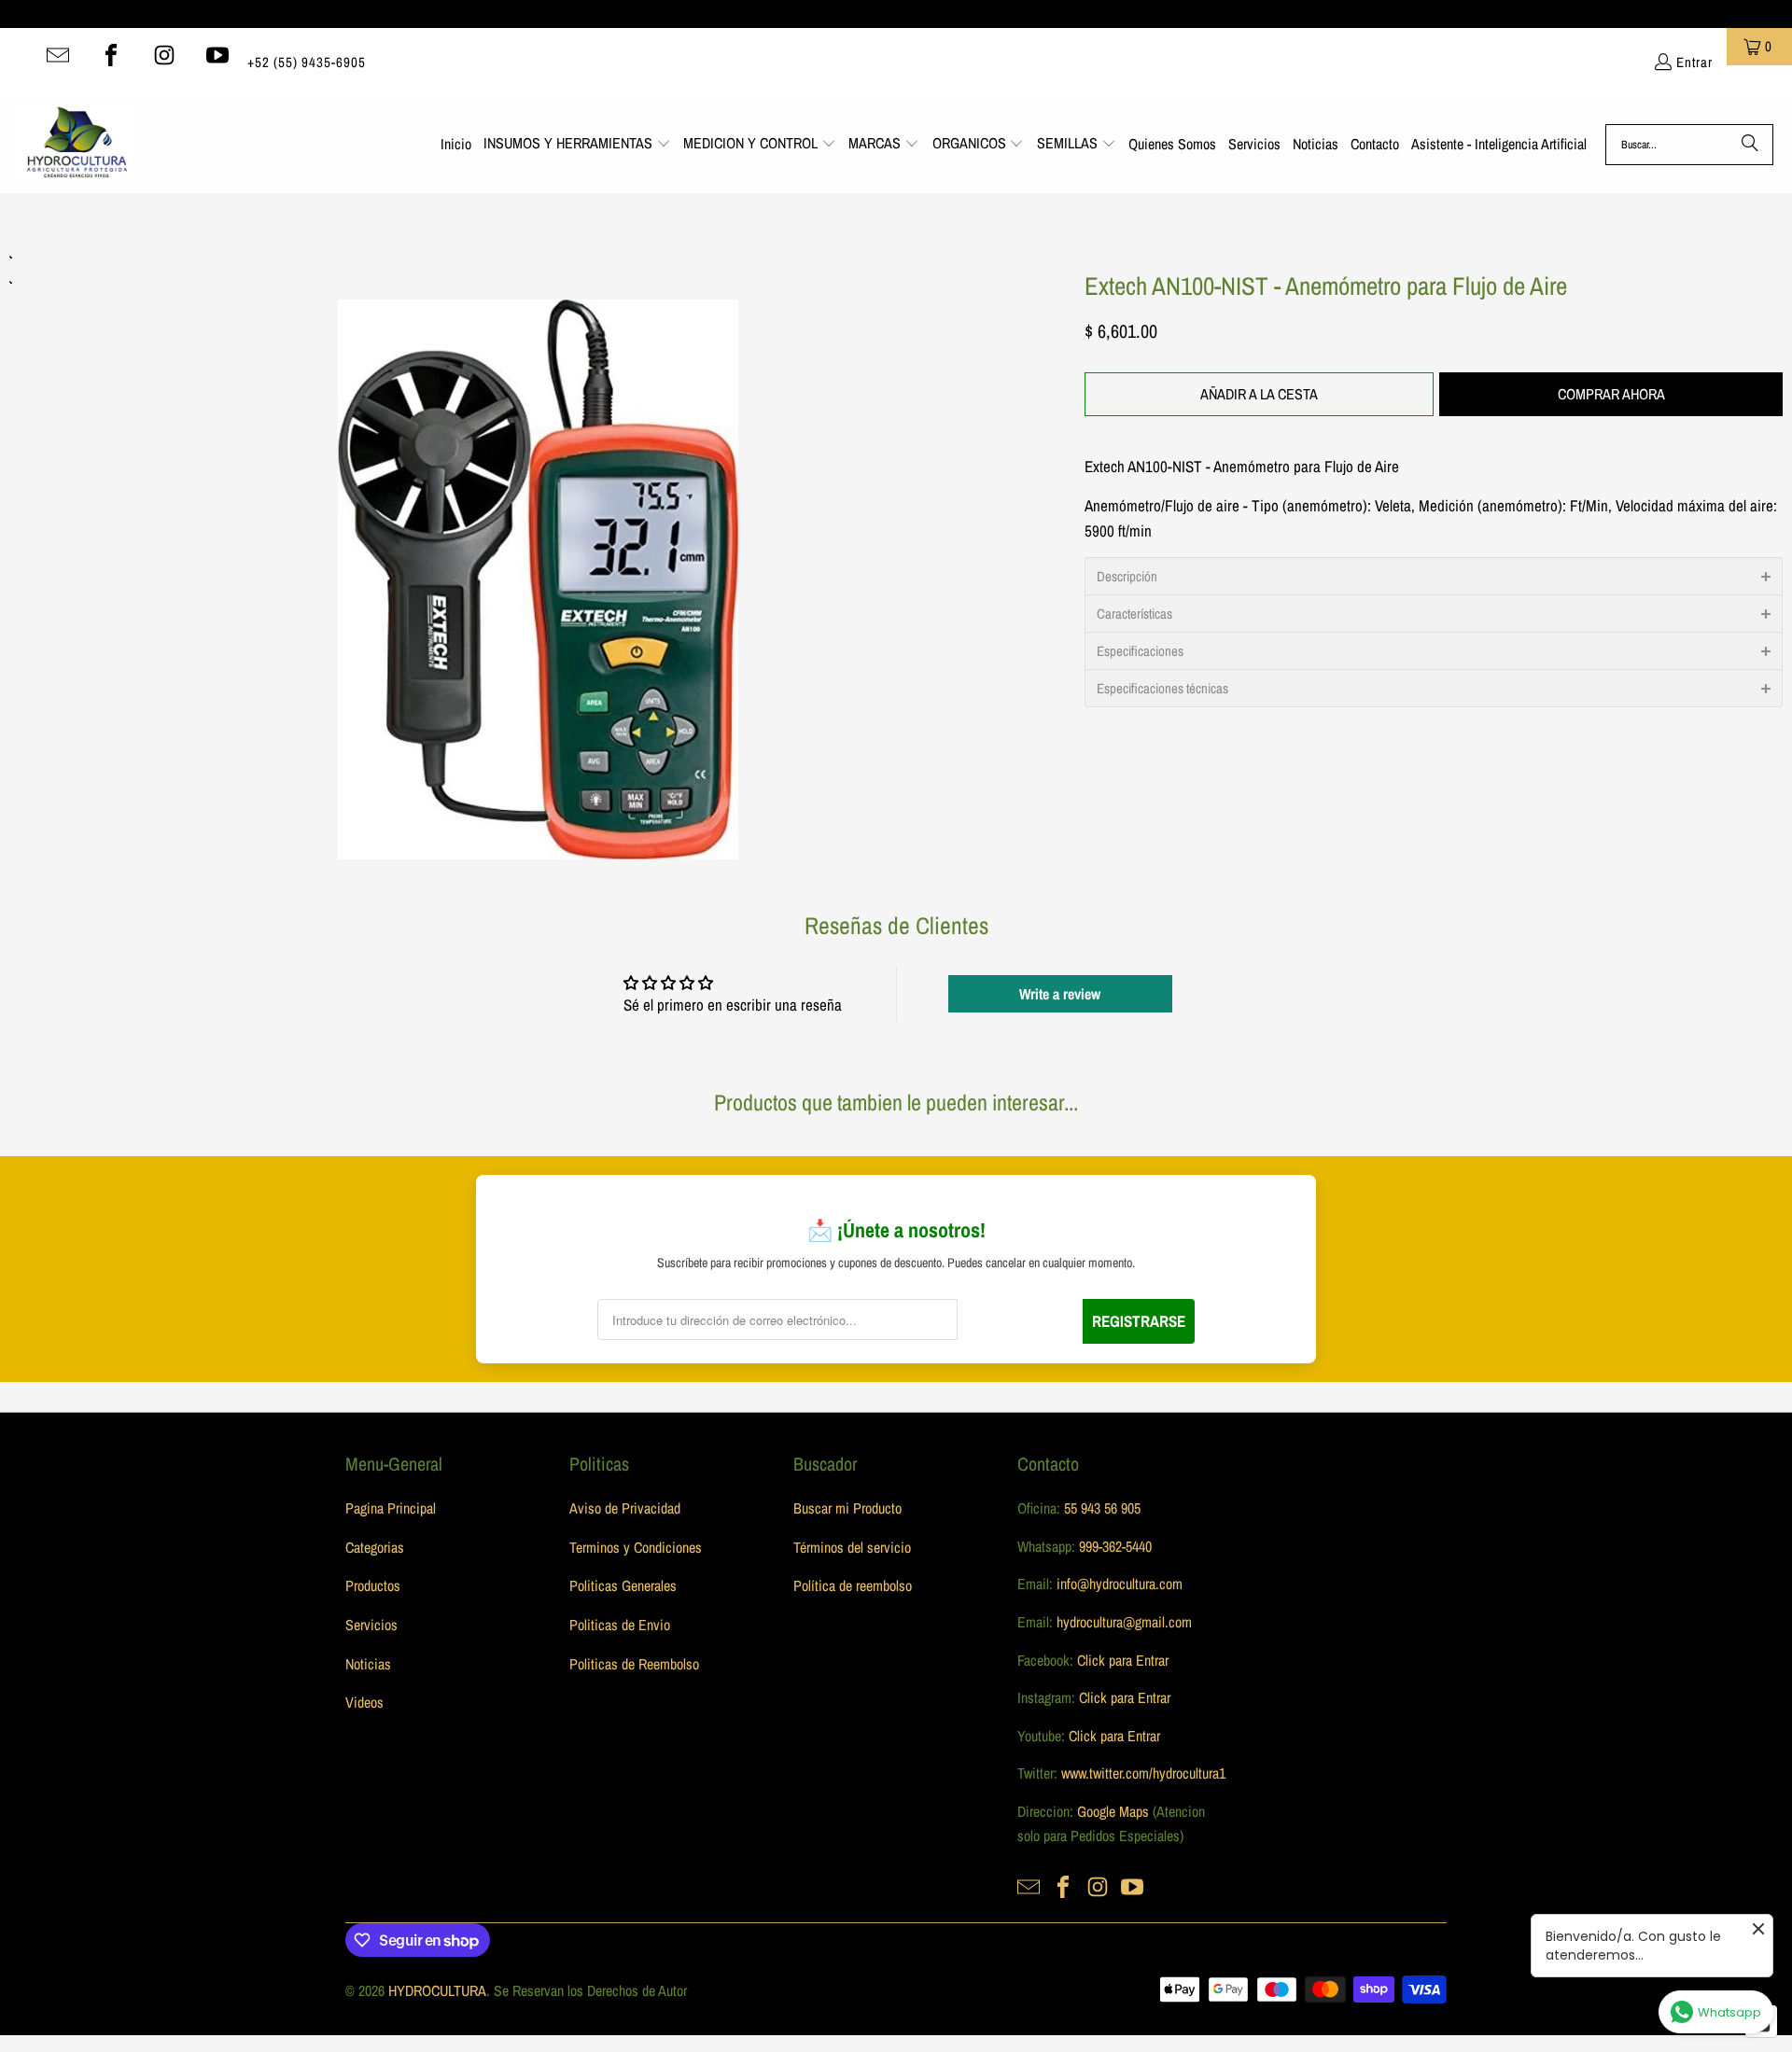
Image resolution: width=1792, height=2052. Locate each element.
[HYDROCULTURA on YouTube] (217, 55)
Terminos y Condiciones (636, 1547)
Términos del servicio (852, 1547)
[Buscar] (1750, 145)
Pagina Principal (391, 1508)
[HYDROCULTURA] (77, 145)
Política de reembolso (853, 1585)
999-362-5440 (1113, 1546)
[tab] (1434, 576)
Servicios (371, 1625)
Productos (373, 1585)
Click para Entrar (1123, 1660)
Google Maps (1113, 1811)
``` (538, 554)
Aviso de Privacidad (625, 1508)
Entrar (1694, 62)
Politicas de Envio (620, 1625)
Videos (364, 1702)
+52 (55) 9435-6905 (307, 62)
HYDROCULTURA (437, 1990)
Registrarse (1139, 1321)
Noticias (368, 1664)
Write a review (1060, 994)
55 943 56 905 (1102, 1508)
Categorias (375, 1547)
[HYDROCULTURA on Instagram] (164, 55)
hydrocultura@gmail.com (1124, 1622)
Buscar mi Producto (847, 1508)
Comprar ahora (1611, 394)
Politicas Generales (623, 1585)
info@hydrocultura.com (1120, 1584)
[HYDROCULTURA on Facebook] (111, 55)
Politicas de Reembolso (634, 1664)
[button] (577, 145)
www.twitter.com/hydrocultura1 (1143, 1773)
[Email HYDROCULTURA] (58, 55)
